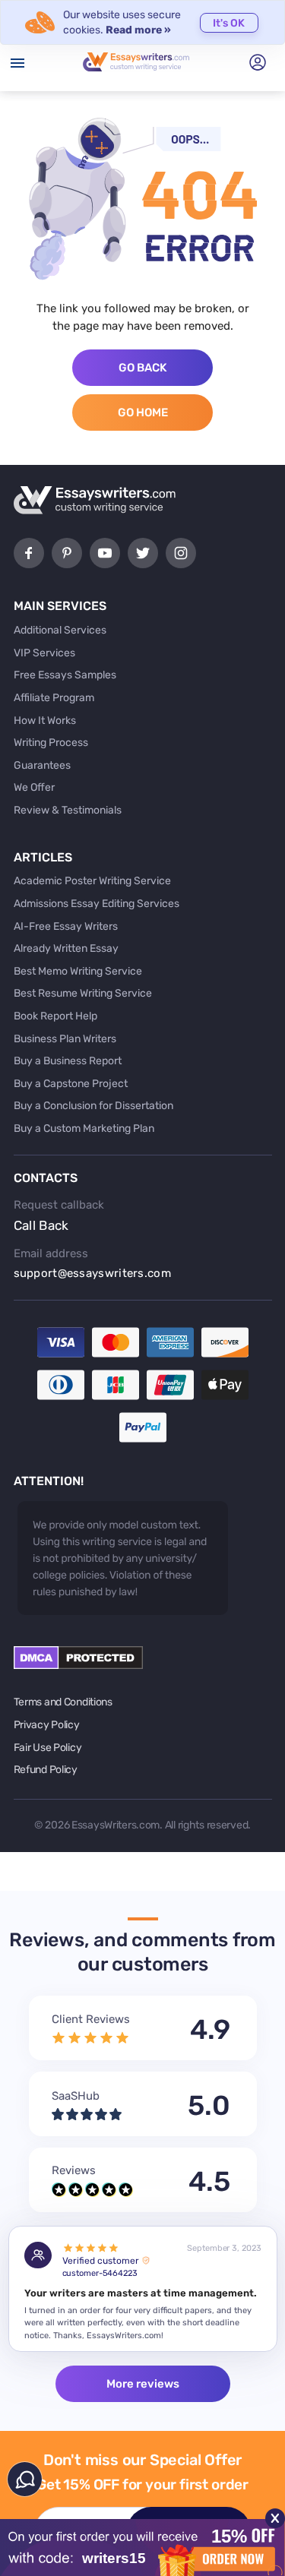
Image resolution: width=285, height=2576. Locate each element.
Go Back (142, 368)
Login (258, 62)
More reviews (143, 2384)
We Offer (34, 787)
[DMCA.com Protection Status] (78, 1666)
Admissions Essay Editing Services (97, 904)
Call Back (41, 1225)
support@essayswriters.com (93, 1273)
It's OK (229, 23)
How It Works (45, 721)
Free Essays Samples (65, 675)
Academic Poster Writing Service (92, 881)
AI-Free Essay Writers (66, 926)
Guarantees (42, 765)
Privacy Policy (47, 1725)
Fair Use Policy (48, 1748)
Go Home (143, 412)
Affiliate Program (54, 698)
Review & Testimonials (68, 810)
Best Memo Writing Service (78, 971)
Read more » (138, 30)
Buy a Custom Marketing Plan (84, 1128)
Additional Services (60, 630)
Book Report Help (55, 1016)
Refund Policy (46, 1770)
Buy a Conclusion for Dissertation (93, 1106)
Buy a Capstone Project (71, 1084)
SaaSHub (76, 2096)
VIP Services (44, 653)
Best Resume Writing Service (83, 993)
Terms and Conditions (63, 1702)
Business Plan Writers (65, 1039)
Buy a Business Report (68, 1061)
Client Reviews (91, 2019)
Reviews (74, 2170)
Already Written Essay (66, 948)
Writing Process (51, 743)
